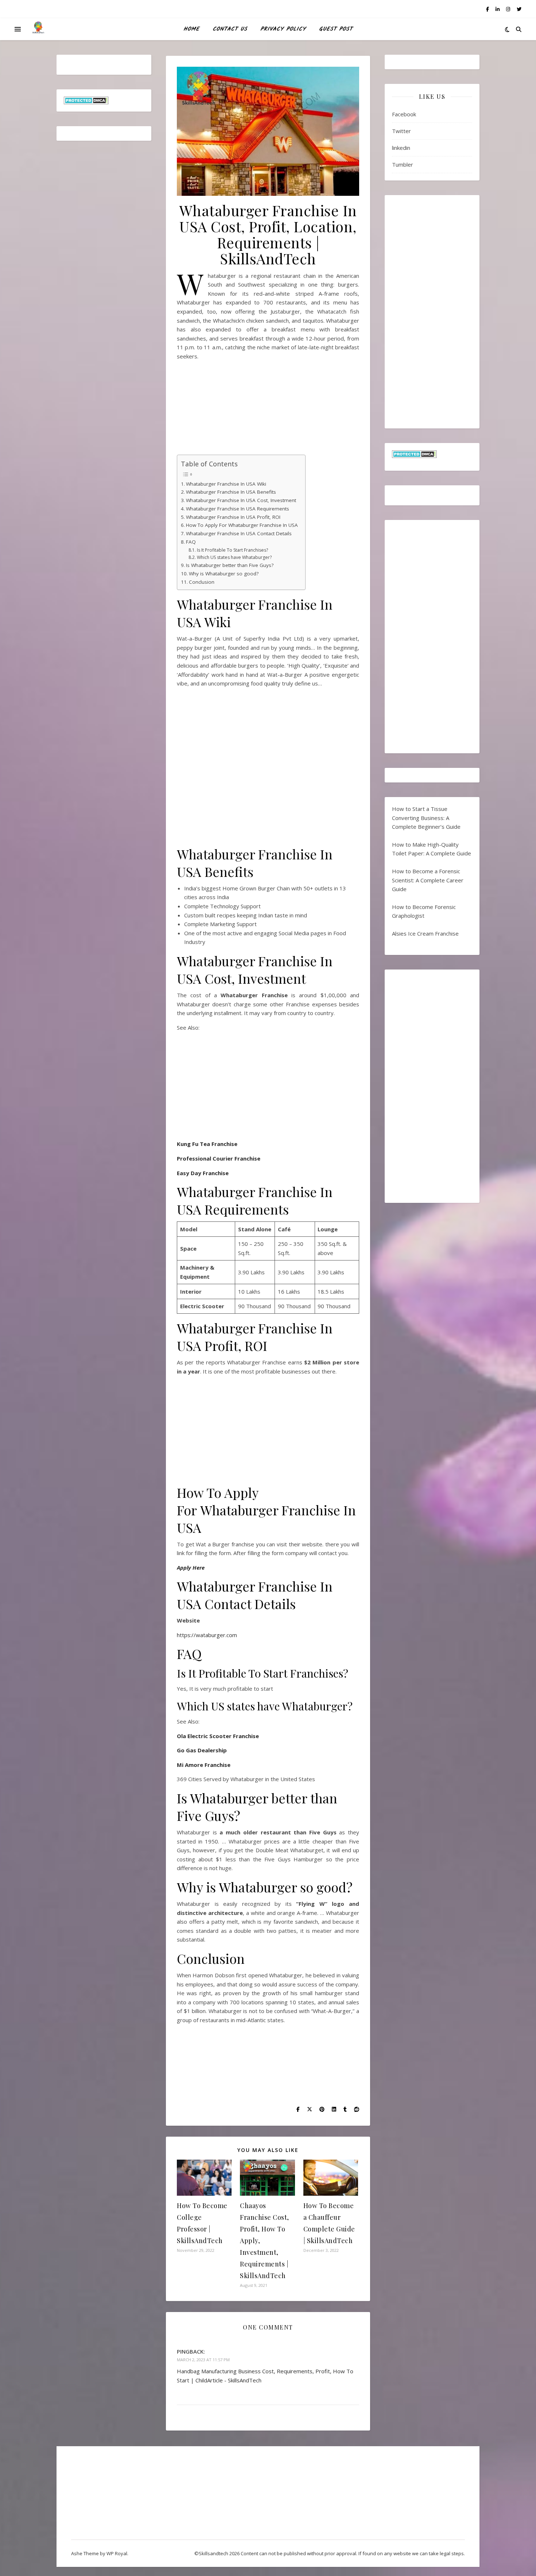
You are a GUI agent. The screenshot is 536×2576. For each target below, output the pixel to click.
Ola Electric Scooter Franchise (218, 1736)
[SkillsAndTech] (38, 29)
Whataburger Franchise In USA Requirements (238, 509)
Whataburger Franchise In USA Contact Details (239, 533)
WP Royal (117, 2553)
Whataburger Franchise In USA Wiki (227, 484)
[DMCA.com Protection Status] (104, 100)
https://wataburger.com (207, 1635)
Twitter (401, 131)
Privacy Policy (283, 29)
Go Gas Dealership (202, 1750)
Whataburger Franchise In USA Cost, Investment (241, 500)
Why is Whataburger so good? (224, 574)
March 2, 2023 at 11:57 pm (203, 2360)
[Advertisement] (268, 410)
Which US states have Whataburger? (234, 557)
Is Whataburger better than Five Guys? (230, 565)
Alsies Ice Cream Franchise (425, 933)
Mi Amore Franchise (204, 1765)
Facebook (404, 114)
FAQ (191, 542)
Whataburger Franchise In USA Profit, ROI (233, 517)
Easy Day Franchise (203, 1173)
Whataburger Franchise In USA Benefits (231, 492)
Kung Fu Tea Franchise (207, 1144)
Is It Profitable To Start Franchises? (232, 550)
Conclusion (202, 582)
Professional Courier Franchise (219, 1158)
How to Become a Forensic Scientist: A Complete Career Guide (428, 880)
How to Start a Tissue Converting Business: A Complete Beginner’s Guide (426, 818)
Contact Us (230, 29)
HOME (191, 29)
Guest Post (336, 29)
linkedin (401, 148)
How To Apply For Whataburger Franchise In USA (242, 525)
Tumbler (403, 164)
